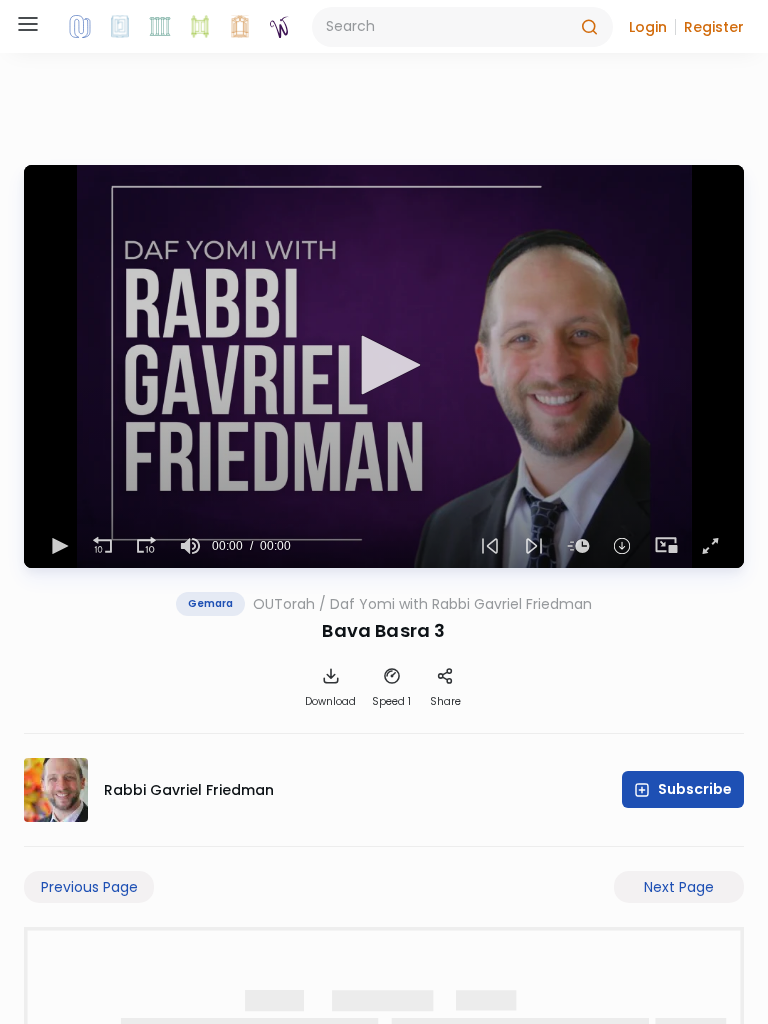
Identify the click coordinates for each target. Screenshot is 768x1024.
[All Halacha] (160, 27)
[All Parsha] (200, 27)
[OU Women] (280, 27)
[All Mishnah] (120, 27)
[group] (190, 546)
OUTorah (284, 604)
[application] (384, 366)
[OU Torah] (80, 27)
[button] (648, 27)
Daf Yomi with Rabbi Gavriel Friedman (461, 604)
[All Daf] (240, 27)
